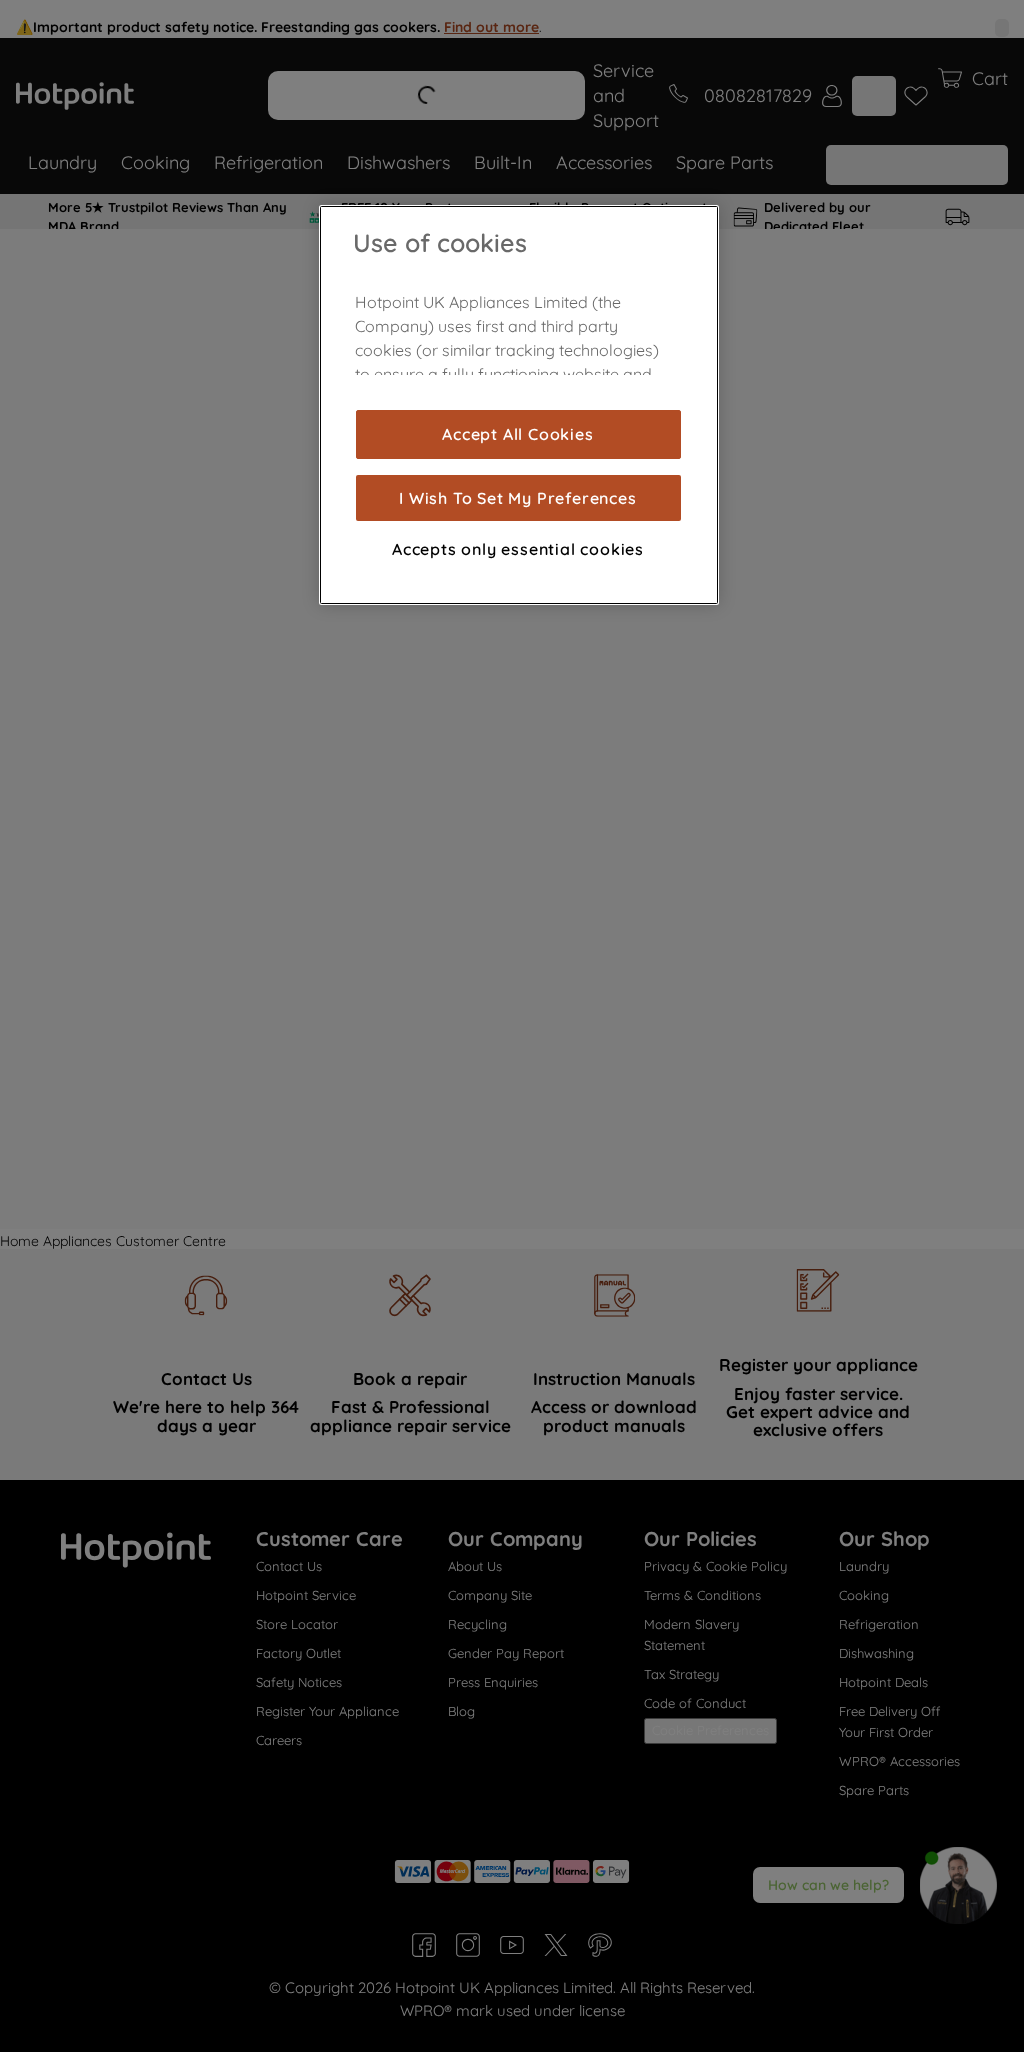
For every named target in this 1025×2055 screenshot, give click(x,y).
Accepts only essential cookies (518, 549)
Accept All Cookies (517, 434)
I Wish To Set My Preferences (517, 498)
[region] (519, 405)
